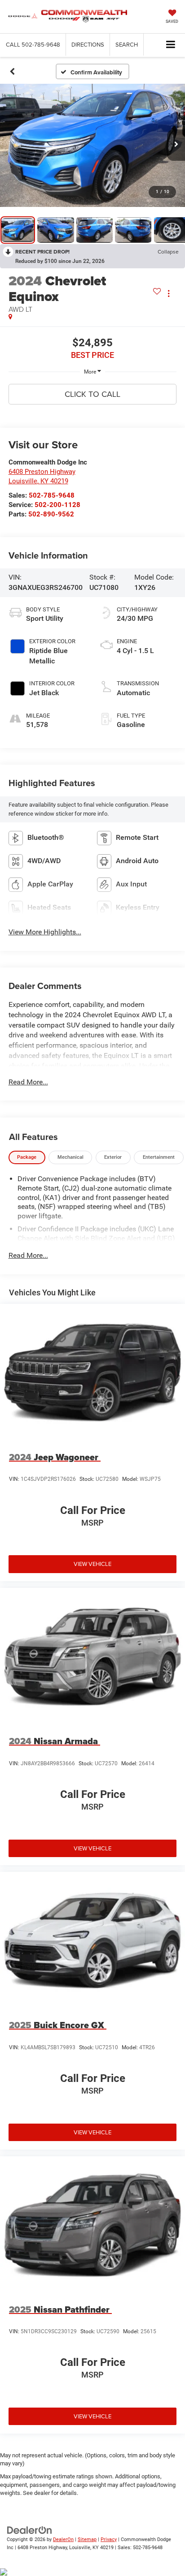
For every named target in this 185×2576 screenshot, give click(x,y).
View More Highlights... (45, 932)
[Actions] (169, 293)
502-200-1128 (57, 505)
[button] (33, 45)
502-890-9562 (51, 514)
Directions (88, 44)
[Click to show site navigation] (171, 45)
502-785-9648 (52, 495)
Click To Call (92, 394)
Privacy (109, 2539)
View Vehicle (92, 1564)
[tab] (27, 1158)
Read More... (28, 1082)
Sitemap (87, 2539)
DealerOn (63, 2539)
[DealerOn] (30, 2530)
